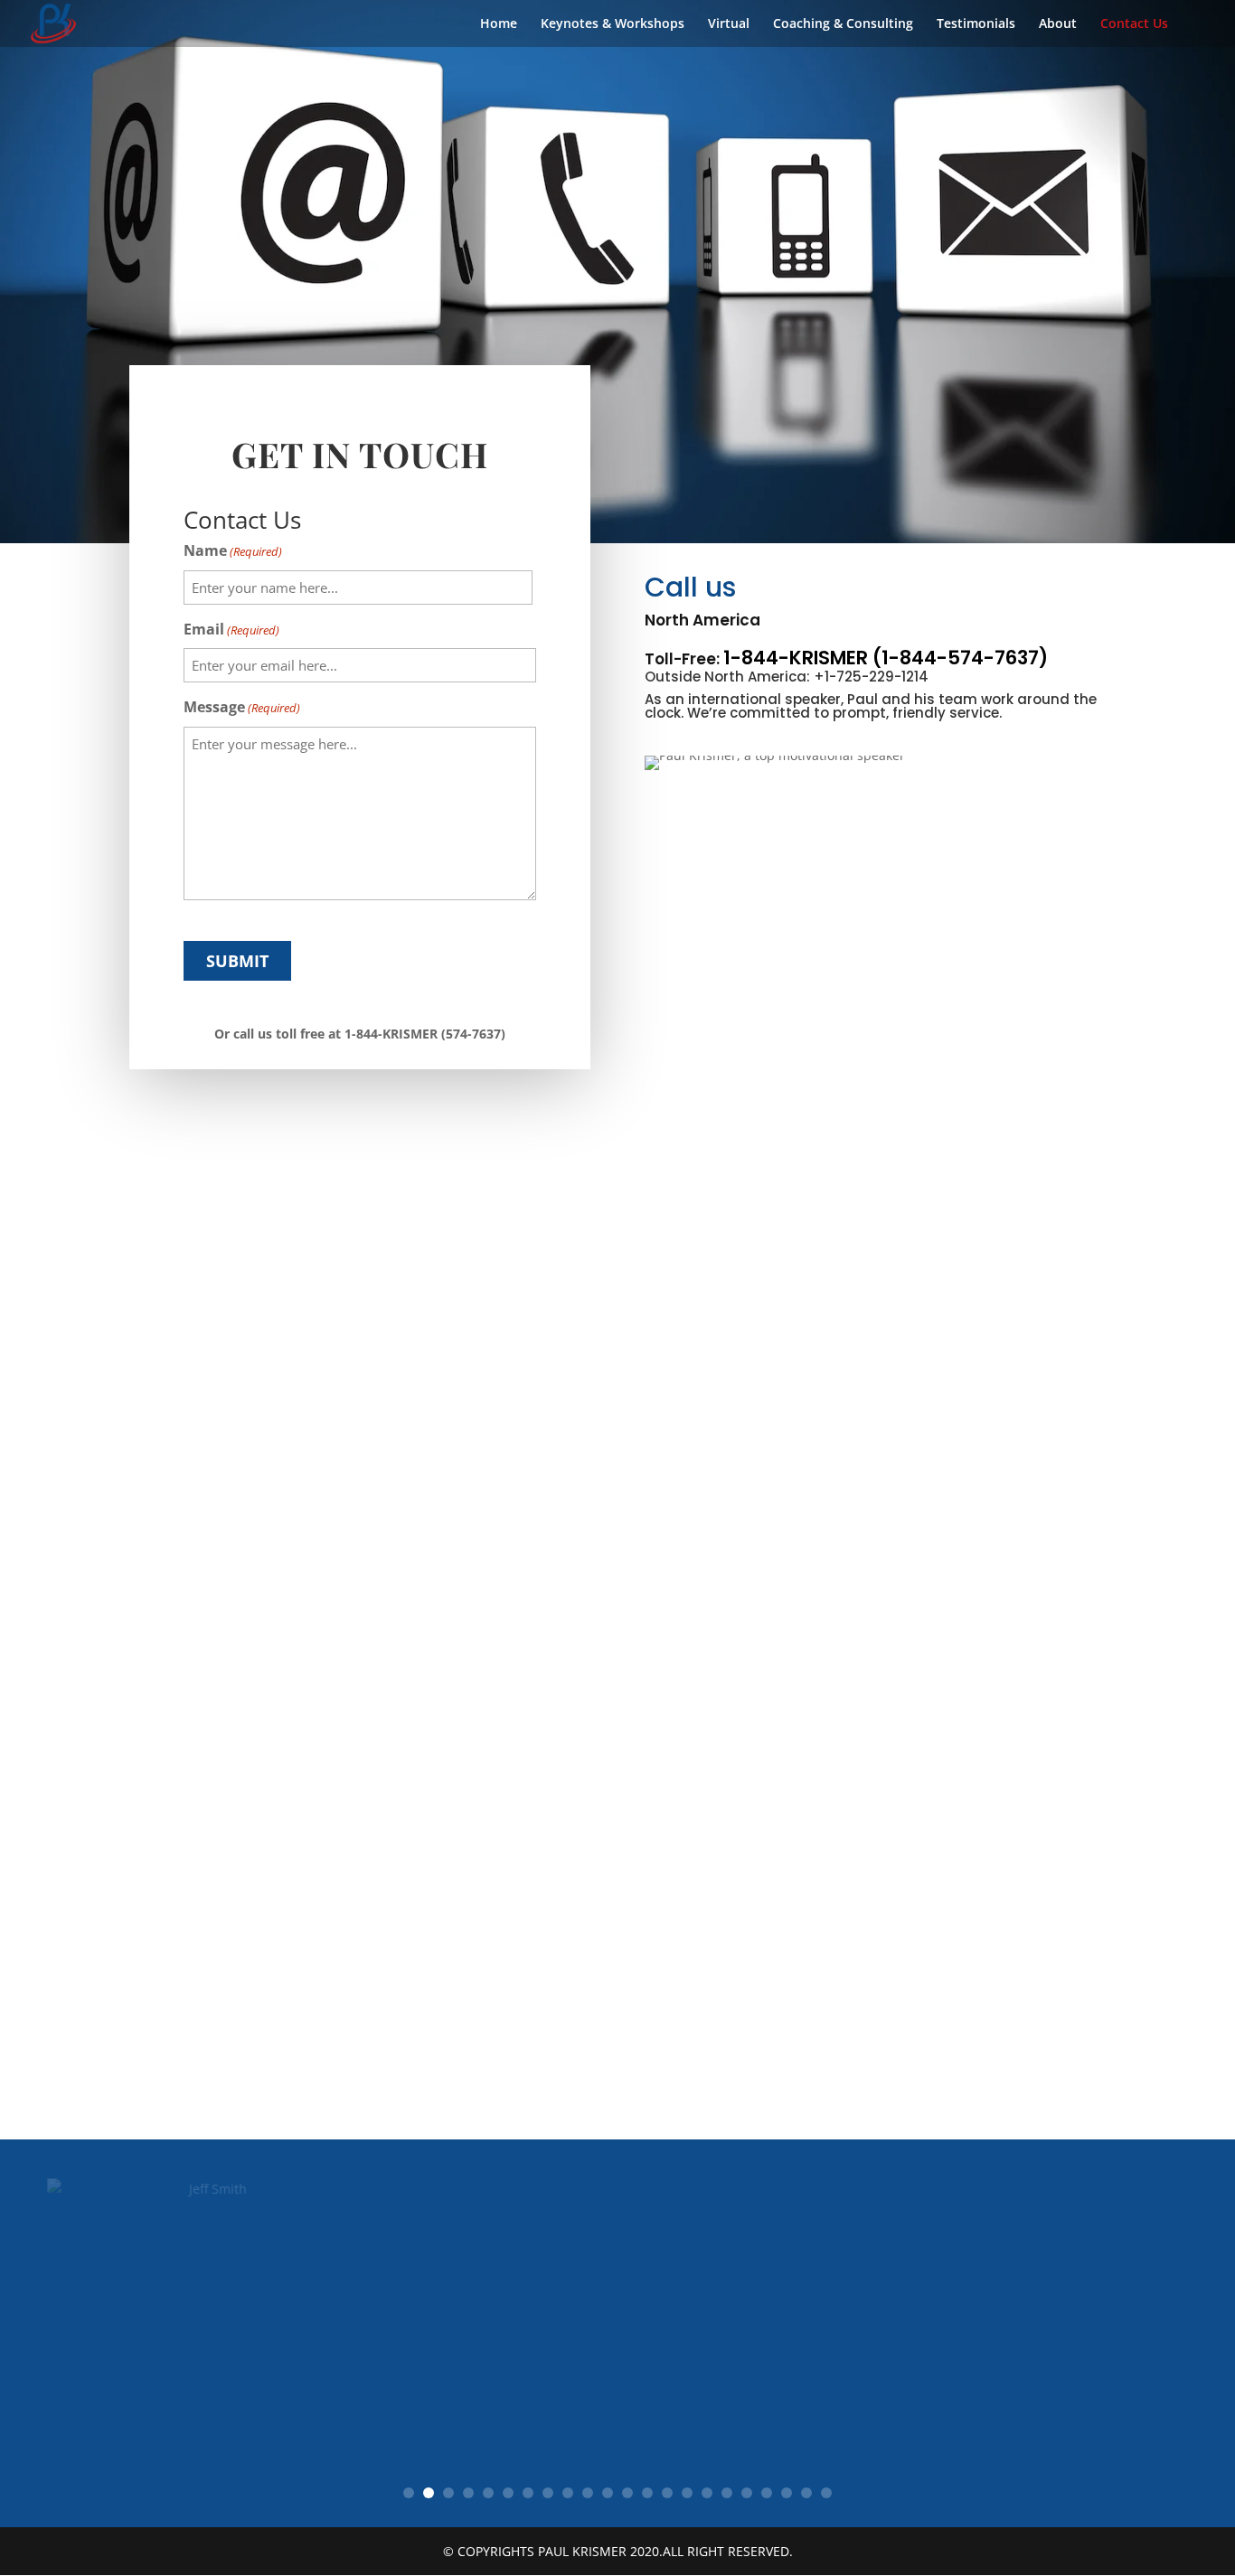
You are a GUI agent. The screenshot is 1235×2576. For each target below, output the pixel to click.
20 (787, 2493)
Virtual (729, 24)
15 (687, 2493)
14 (667, 2493)
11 (608, 2493)
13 (647, 2493)
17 (727, 2493)
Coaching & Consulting (843, 24)
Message (242, 707)
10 (588, 2493)
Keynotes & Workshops (613, 24)
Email (231, 629)
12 (627, 2493)
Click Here (400, 2418)
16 (707, 2493)
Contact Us (1134, 24)
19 (767, 2493)
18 (747, 2493)
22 (826, 2493)
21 (806, 2493)
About (1058, 24)
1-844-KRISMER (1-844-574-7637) (886, 658)
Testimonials (976, 24)
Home (499, 24)
